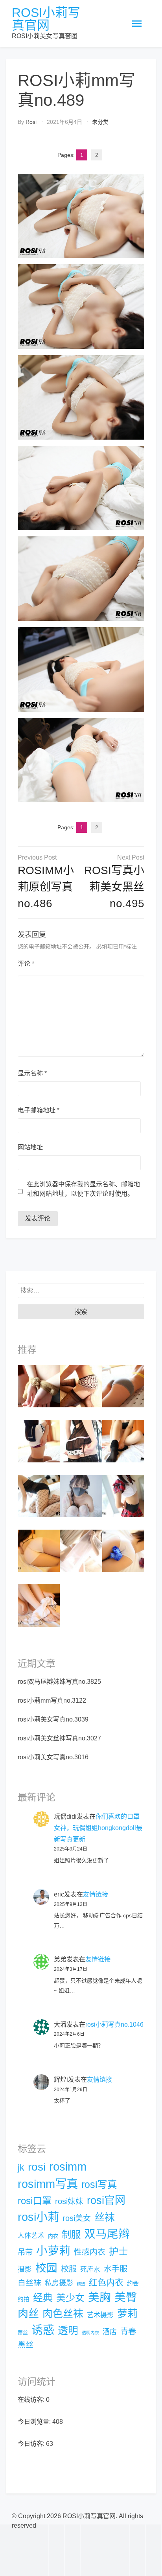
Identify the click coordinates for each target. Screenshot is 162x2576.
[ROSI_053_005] (81, 1386)
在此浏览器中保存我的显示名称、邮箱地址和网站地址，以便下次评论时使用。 (83, 1189)
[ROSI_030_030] (39, 1441)
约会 (133, 2283)
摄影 (25, 2269)
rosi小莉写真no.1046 (114, 2025)
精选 (81, 2284)
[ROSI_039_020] (81, 1441)
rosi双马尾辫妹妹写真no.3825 (59, 1682)
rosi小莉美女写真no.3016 (53, 1757)
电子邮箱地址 (39, 1110)
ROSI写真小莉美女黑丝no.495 (114, 887)
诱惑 (43, 2330)
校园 (46, 2268)
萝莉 (127, 2314)
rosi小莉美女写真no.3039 (53, 1719)
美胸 (99, 2297)
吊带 (25, 2252)
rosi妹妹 (69, 2201)
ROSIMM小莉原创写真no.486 (46, 887)
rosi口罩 (35, 2201)
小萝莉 (53, 2251)
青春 (128, 2331)
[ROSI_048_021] (39, 1605)
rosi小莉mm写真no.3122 (52, 1700)
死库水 (90, 2269)
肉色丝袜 (63, 2314)
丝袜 (105, 2217)
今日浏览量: (35, 2422)
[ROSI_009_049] (123, 1441)
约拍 (24, 2299)
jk (21, 2167)
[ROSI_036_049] (123, 1386)
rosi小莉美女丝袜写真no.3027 (59, 1738)
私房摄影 (59, 2283)
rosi (31, 122)
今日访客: (32, 2444)
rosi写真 (99, 2185)
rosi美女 (77, 2218)
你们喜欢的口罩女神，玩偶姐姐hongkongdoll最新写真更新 (98, 1828)
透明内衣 (90, 2333)
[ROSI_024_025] (39, 1550)
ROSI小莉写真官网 (46, 19)
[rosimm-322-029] (39, 1495)
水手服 (116, 2269)
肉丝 (28, 2314)
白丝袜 (29, 2283)
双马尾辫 (107, 2234)
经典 (43, 2298)
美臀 (126, 2297)
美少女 (70, 2298)
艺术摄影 (100, 2315)
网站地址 (30, 1147)
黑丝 (26, 2345)
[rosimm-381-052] (81, 1550)
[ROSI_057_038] (123, 1550)
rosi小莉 (38, 2217)
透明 (68, 2331)
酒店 (110, 2332)
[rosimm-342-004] (123, 1495)
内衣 (53, 2236)
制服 (71, 2234)
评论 (26, 964)
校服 (69, 2269)
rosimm (68, 2166)
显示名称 (32, 1073)
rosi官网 (106, 2200)
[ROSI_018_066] (39, 1386)
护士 (118, 2251)
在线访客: (32, 2400)
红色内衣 (106, 2282)
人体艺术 (31, 2236)
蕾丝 (23, 2332)
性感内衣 (90, 2252)
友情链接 (96, 1894)
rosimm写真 (48, 2184)
